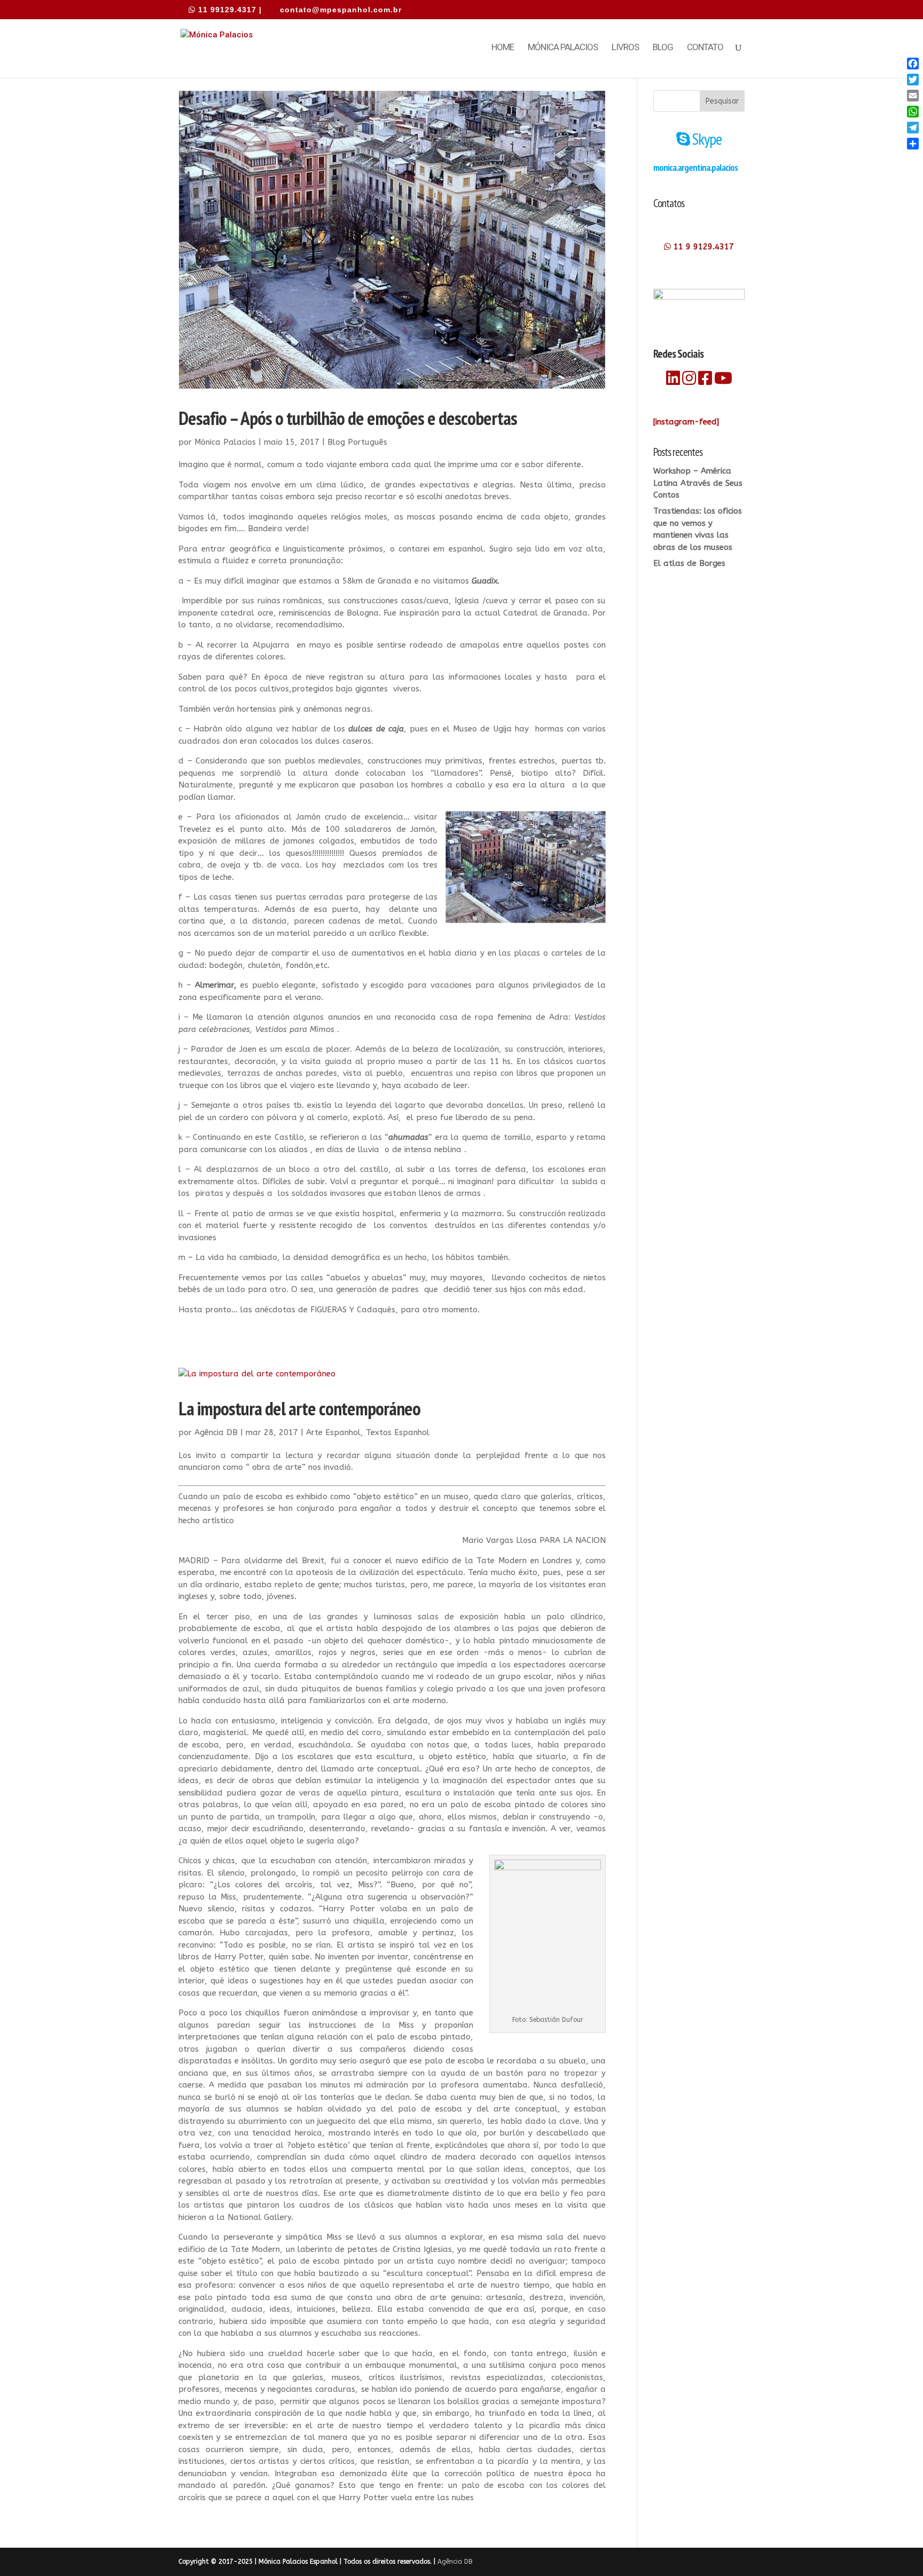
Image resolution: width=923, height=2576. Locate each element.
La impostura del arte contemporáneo (299, 1408)
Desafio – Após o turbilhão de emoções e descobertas (348, 418)
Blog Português (357, 442)
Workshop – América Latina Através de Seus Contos (698, 483)
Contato (705, 48)
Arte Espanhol (333, 1432)
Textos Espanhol (398, 1432)
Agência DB (216, 1432)
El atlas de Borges (689, 563)
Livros (625, 48)
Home (503, 48)
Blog (663, 48)
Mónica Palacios (563, 48)
